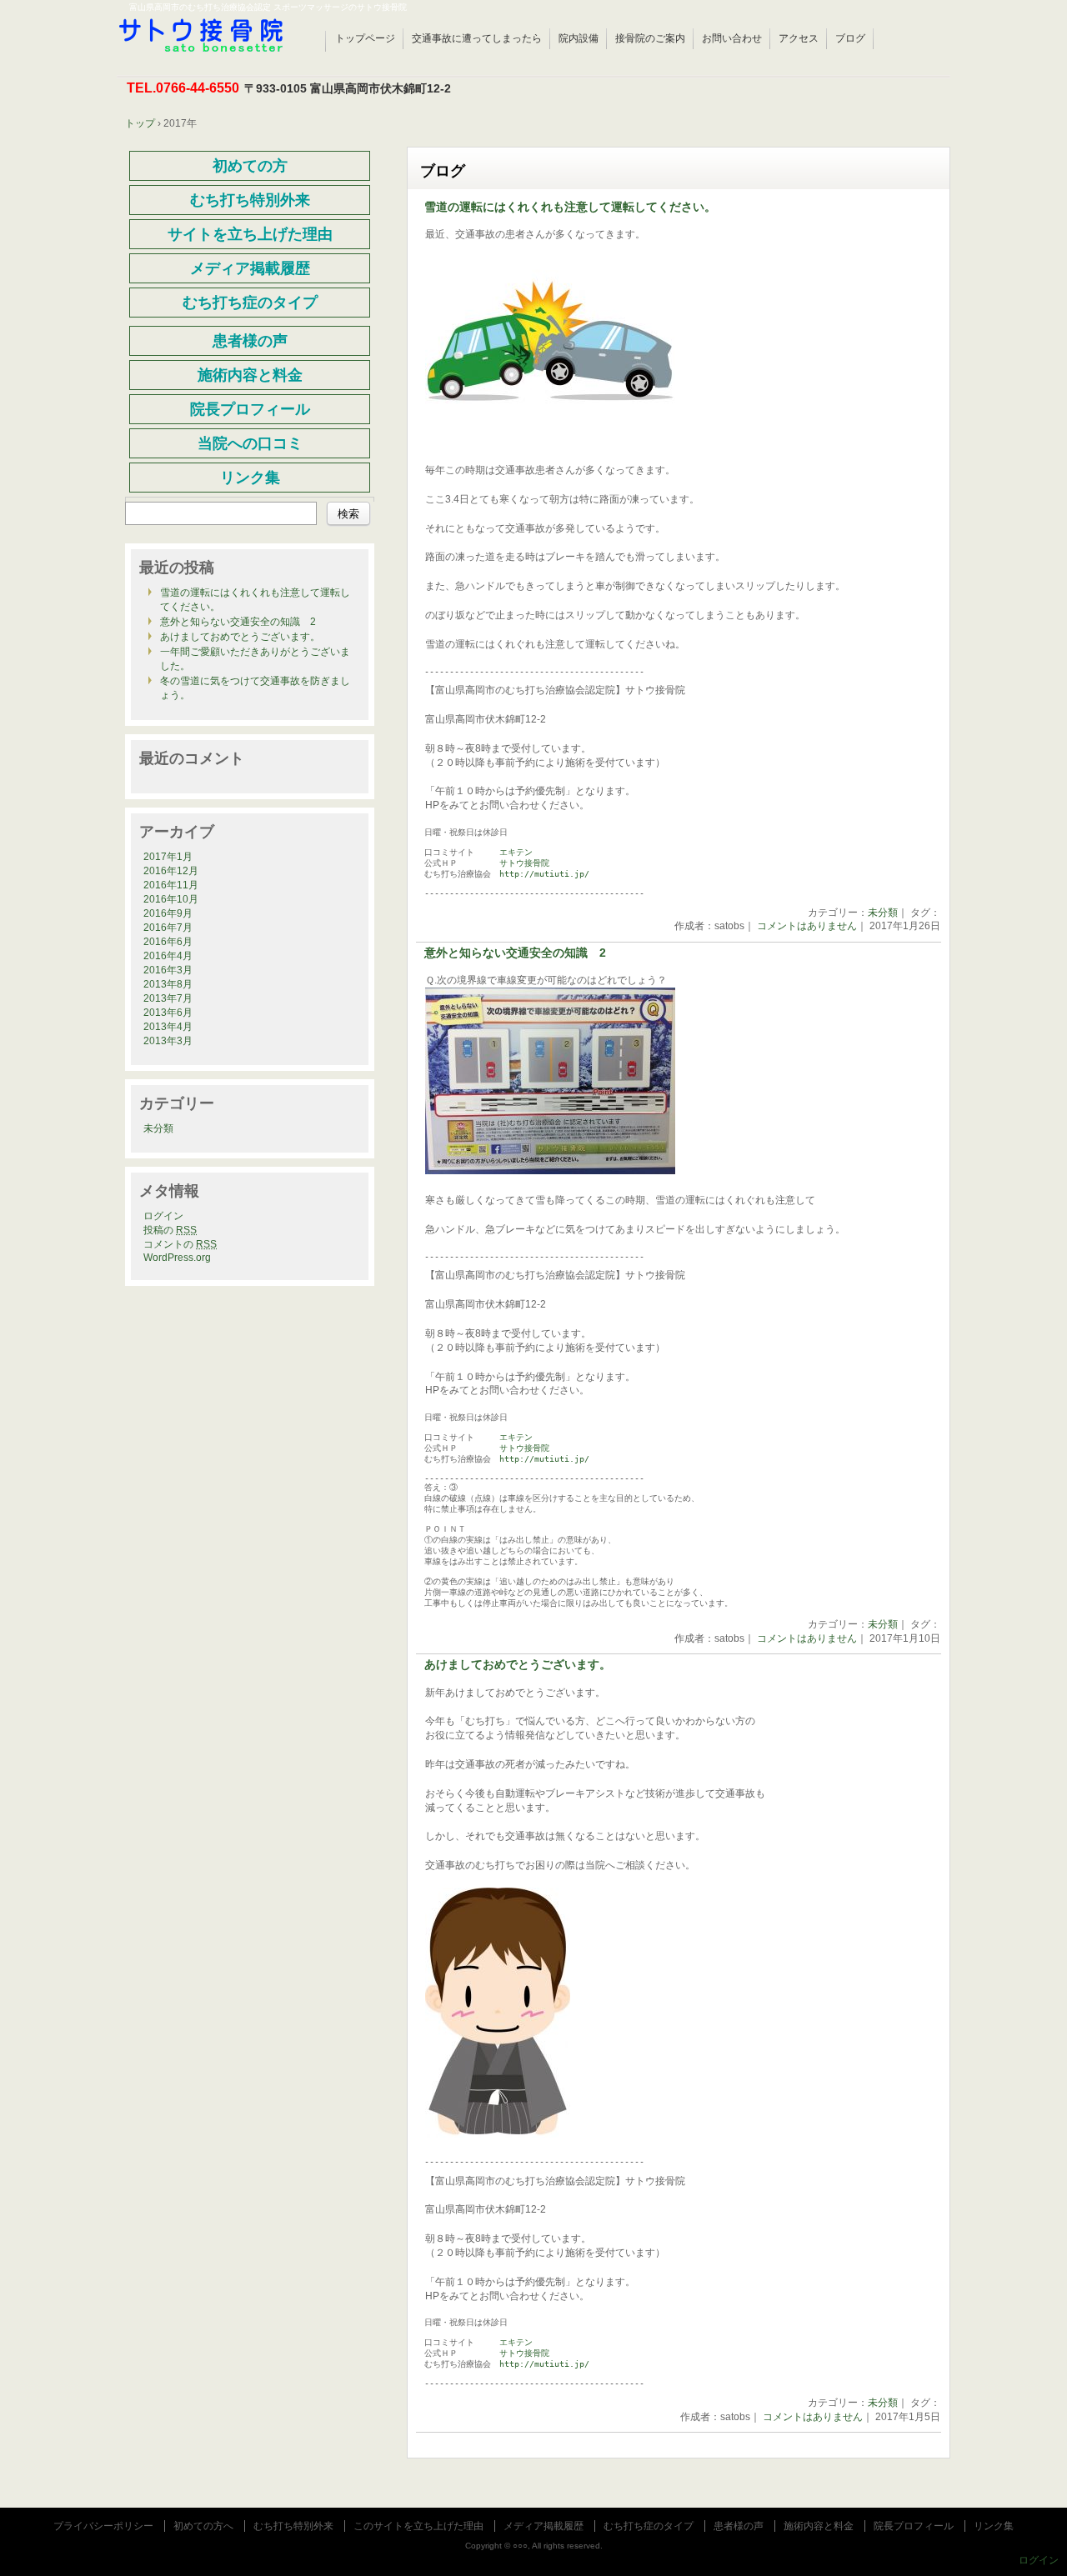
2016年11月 (171, 885)
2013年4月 (168, 1027)
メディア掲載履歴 (544, 2526)
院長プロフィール (914, 2526)
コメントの (180, 1244)
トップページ (365, 38)
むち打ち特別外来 (293, 2526)
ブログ (850, 38)
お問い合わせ (732, 38)
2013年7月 (168, 998)
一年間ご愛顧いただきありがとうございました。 (255, 659)
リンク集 (994, 2526)
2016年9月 (168, 913)
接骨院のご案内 (650, 38)
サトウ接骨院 (524, 863)
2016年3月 (168, 970)
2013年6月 (168, 1013)
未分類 (883, 913)
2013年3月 (168, 1041)
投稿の (170, 1230)
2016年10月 (171, 899)
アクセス (799, 38)
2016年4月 (168, 956)
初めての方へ (203, 2526)
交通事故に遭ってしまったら (477, 38)
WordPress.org (177, 1258)
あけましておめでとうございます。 (518, 1665)
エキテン (516, 852)
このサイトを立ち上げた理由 (418, 2526)
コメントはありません (807, 926)
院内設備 (579, 38)
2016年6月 (168, 942)
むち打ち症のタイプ (649, 2526)
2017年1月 (168, 857)
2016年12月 (171, 871)
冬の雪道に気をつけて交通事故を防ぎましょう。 (255, 688)
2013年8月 (168, 984)
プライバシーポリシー (103, 2526)
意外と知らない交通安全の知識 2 (515, 953)
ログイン (163, 1216)
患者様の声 (739, 2526)
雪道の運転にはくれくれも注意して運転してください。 (570, 207)
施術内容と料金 (819, 2526)
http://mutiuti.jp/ (544, 874)
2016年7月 (168, 928)
